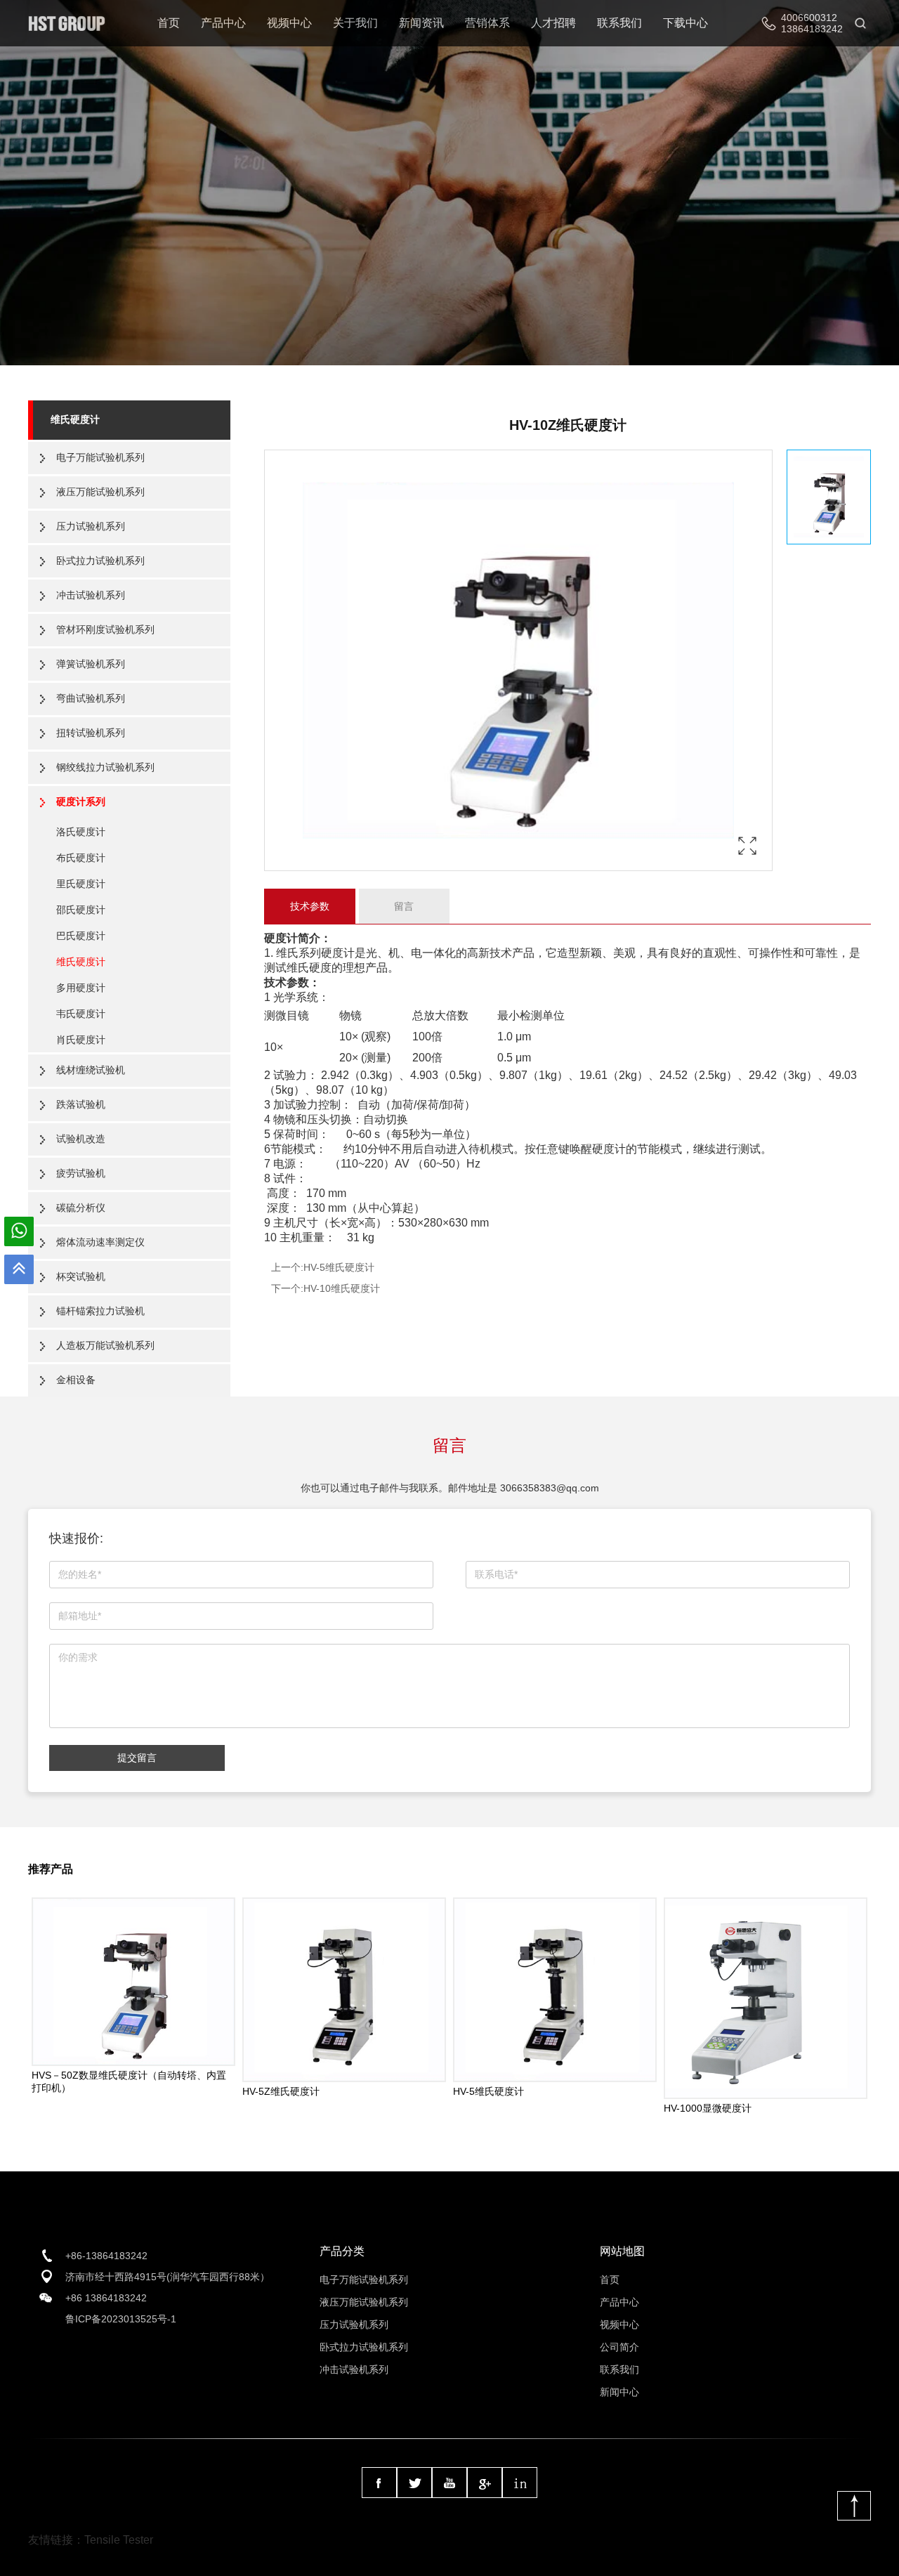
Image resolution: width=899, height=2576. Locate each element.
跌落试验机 (81, 1104)
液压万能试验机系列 (100, 492)
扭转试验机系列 (91, 733)
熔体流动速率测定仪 (100, 1242)
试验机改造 (81, 1139)
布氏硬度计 (81, 858)
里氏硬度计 (81, 884)
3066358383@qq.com (550, 1488)
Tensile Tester (119, 2540)
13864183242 (812, 29)
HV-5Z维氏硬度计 (281, 2091)
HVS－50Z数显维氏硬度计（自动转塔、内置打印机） (129, 2081)
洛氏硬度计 (81, 832)
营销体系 (487, 23)
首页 (169, 23)
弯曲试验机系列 (91, 698)
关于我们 (355, 23)
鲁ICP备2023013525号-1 (121, 2319)
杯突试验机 (81, 1276)
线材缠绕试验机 (91, 1070)
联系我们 (619, 23)
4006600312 (809, 18)
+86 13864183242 (106, 2298)
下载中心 (685, 23)
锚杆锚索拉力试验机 (100, 1311)
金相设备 (76, 1380)
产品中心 (223, 23)
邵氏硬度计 (81, 910)
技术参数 (310, 906)
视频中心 (289, 23)
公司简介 (619, 2347)
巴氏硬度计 (81, 936)
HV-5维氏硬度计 (339, 1267)
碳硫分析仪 (81, 1208)
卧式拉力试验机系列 (100, 561)
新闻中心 (619, 2392)
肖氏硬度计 (81, 1040)
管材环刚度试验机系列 (105, 629)
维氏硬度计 (75, 419)
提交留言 (137, 1758)
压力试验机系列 (91, 526)
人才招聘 (553, 23)
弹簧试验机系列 (91, 664)
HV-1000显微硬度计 (708, 2108)
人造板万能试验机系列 (105, 1345)
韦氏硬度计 (81, 1014)
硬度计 (281, 938)
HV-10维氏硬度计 (342, 1288)
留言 (404, 906)
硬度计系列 (81, 802)
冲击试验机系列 (91, 595)
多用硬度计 (81, 988)
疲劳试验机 (81, 1173)
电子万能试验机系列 (100, 457)
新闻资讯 (421, 23)
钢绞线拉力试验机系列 (105, 767)
